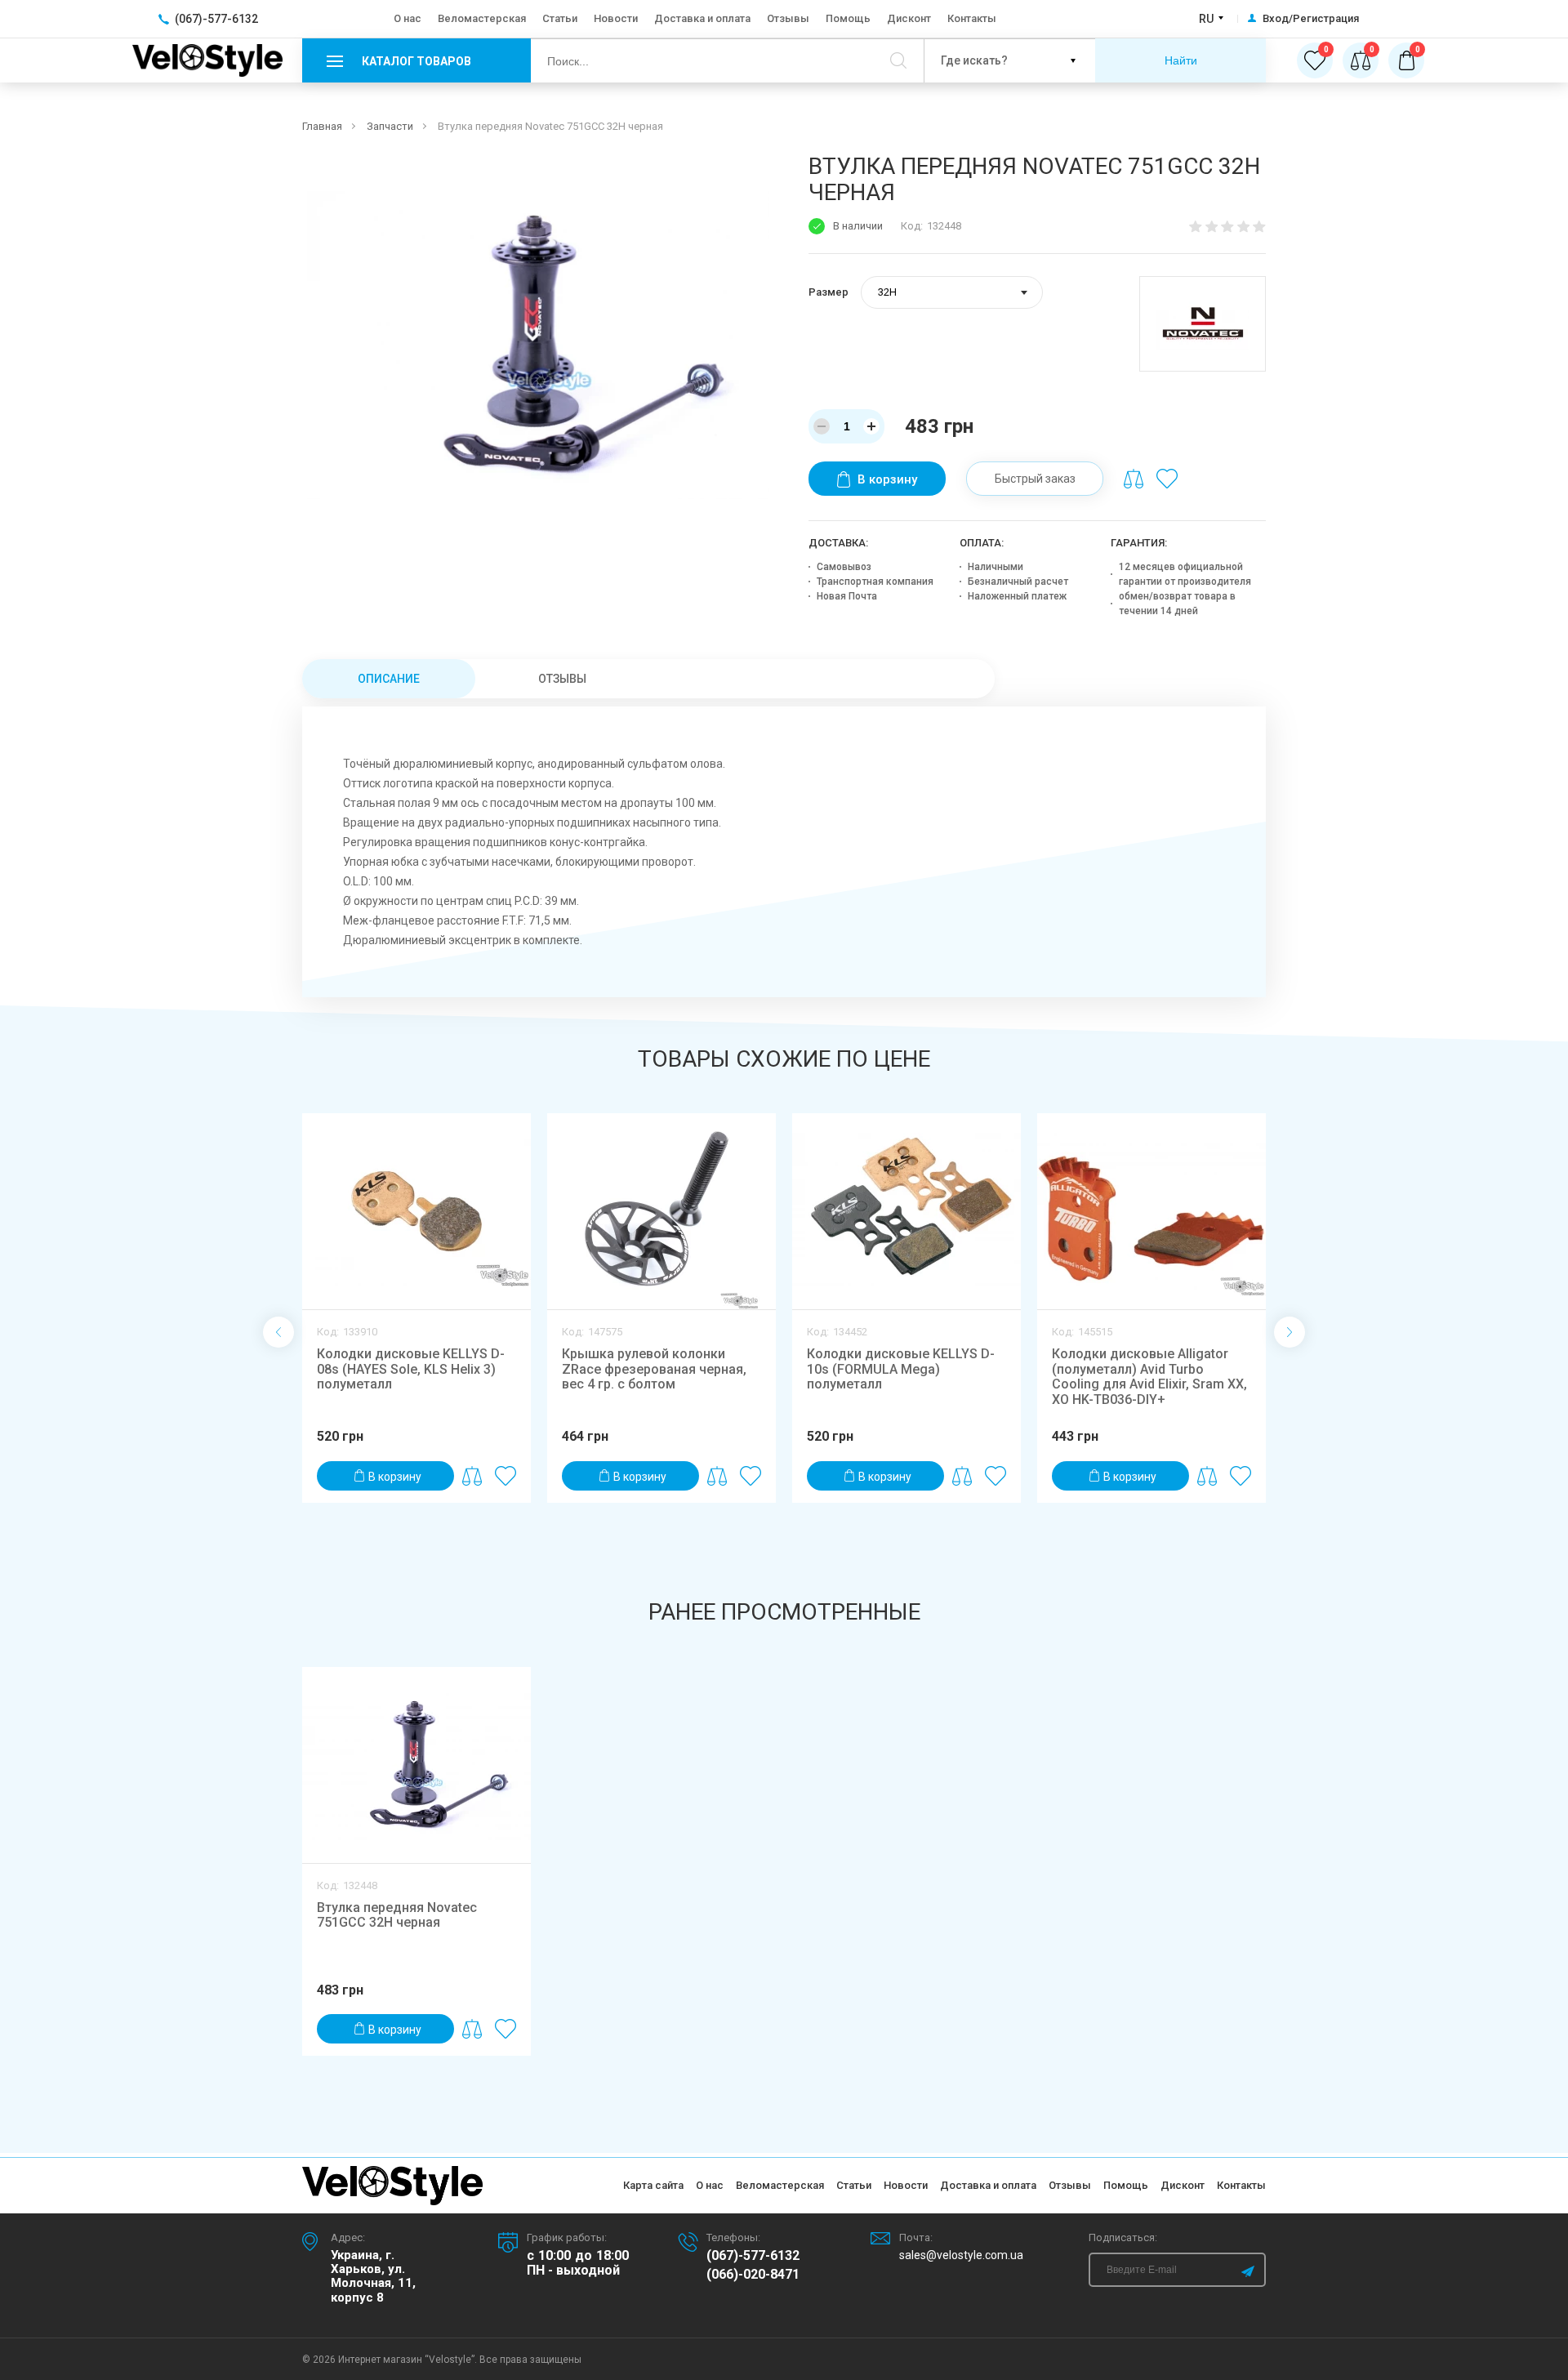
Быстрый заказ (1035, 479)
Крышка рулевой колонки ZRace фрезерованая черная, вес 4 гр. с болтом (654, 1369)
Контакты (972, 18)
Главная (322, 126)
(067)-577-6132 (753, 2256)
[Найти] (898, 60)
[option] (538, 326)
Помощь (848, 18)
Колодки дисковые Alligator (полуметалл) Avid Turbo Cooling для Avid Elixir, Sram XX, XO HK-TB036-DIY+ (1149, 1376)
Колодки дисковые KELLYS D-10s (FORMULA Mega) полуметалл (901, 1369)
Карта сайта (653, 2185)
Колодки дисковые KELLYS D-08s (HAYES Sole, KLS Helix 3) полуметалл (411, 1369)
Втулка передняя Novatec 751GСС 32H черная (397, 1915)
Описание (389, 679)
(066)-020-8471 (753, 2275)
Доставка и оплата (702, 18)
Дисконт (909, 18)
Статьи (560, 18)
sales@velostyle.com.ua (961, 2255)
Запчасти (390, 126)
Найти (1181, 60)
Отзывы (788, 18)
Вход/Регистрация (1311, 19)
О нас (408, 18)
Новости (616, 18)
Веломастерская (482, 18)
